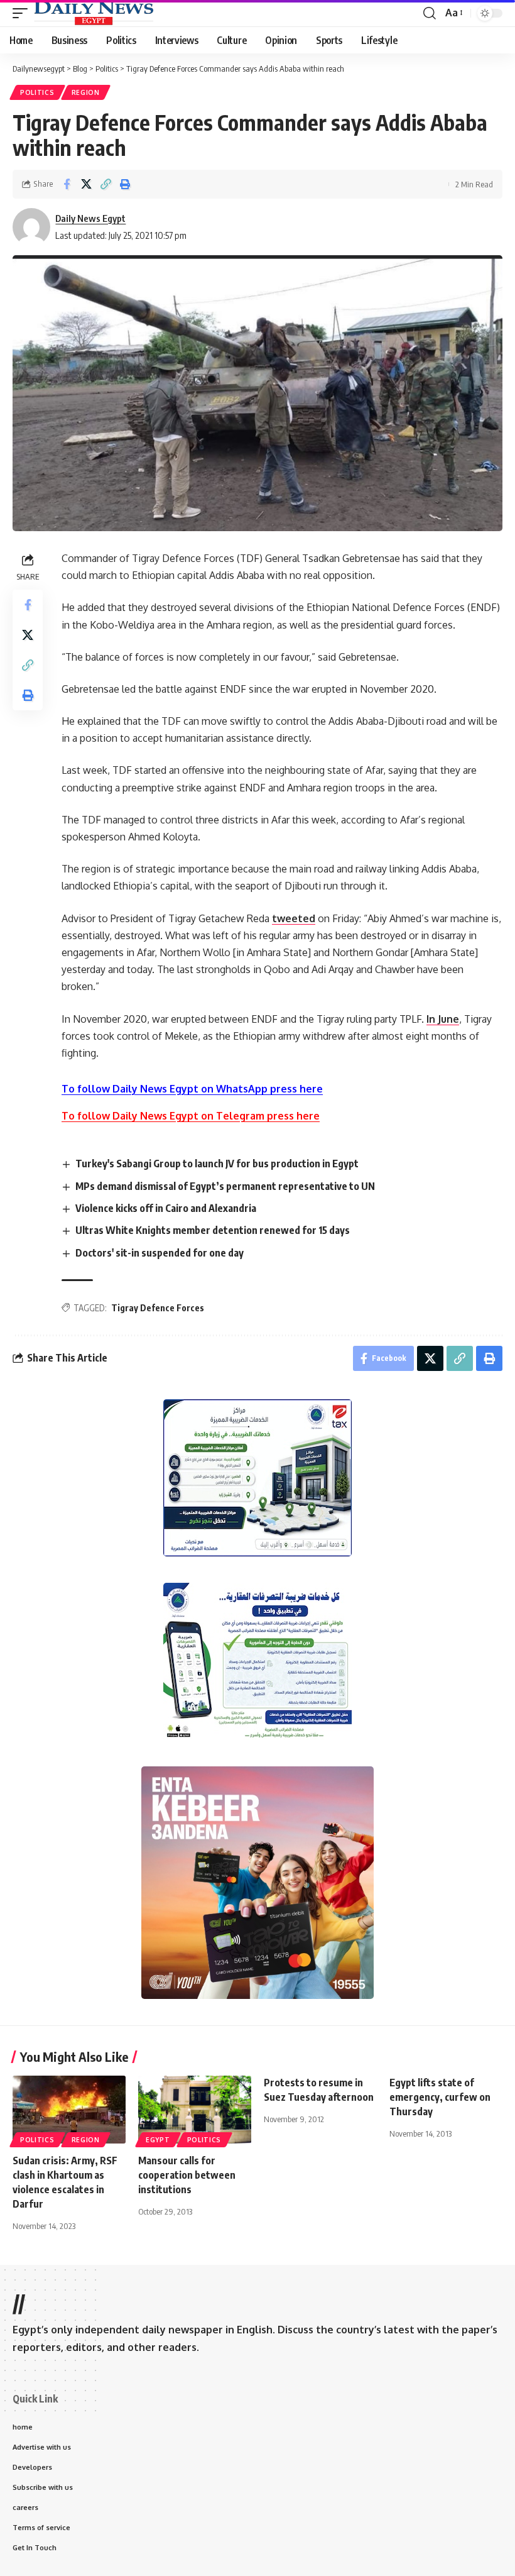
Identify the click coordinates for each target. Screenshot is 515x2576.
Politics (37, 92)
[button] (23, 13)
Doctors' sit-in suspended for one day (160, 1253)
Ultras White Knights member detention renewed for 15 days (213, 1230)
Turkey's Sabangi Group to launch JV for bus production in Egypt (217, 1164)
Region (86, 92)
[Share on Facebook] (67, 184)
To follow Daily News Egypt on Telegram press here (191, 1116)
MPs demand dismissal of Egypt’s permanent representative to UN (225, 1186)
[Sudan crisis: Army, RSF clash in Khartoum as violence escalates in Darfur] (69, 2110)
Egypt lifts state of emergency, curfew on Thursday (440, 2097)
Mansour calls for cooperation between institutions (187, 2175)
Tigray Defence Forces (158, 1308)
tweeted (294, 918)
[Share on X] (86, 184)
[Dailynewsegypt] (94, 13)
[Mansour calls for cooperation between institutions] (195, 2110)
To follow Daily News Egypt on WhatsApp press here (192, 1089)
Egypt (158, 2140)
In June (443, 1019)
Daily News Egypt (90, 218)
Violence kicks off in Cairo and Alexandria (166, 1208)
